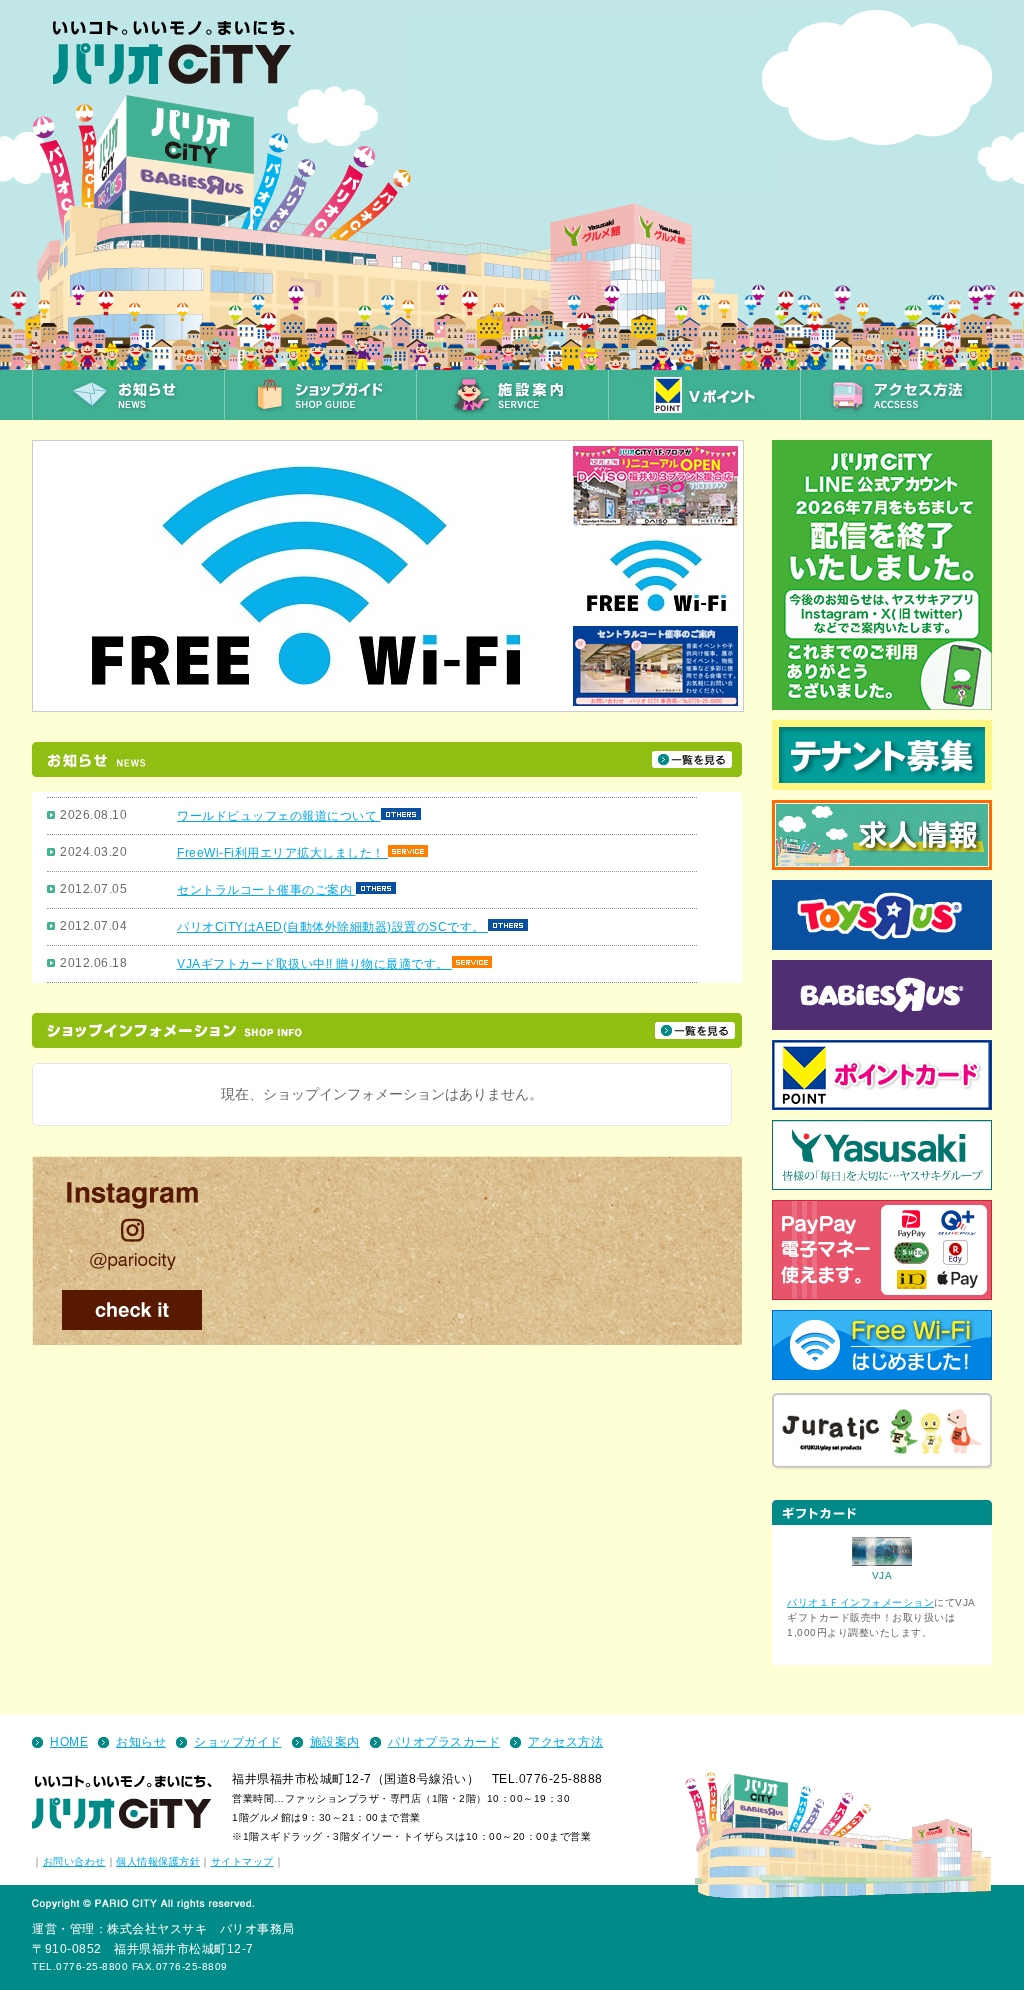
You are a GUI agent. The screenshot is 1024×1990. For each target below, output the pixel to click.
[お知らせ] (128, 395)
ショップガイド (238, 1742)
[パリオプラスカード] (704, 395)
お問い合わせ (74, 1861)
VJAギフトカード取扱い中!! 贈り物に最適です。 (314, 964)
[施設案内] (512, 395)
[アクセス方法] (896, 395)
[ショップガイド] (320, 395)
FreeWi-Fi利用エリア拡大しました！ (282, 853)
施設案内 (335, 1742)
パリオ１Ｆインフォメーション (860, 1602)
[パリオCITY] (183, 61)
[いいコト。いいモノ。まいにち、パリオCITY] (122, 1804)
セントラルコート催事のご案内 (266, 890)
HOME (69, 1742)
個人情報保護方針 (158, 1861)
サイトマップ (242, 1861)
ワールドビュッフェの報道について (279, 816)
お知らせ (141, 1742)
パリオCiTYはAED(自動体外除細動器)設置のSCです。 (332, 927)
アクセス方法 (565, 1742)
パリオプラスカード (444, 1742)
